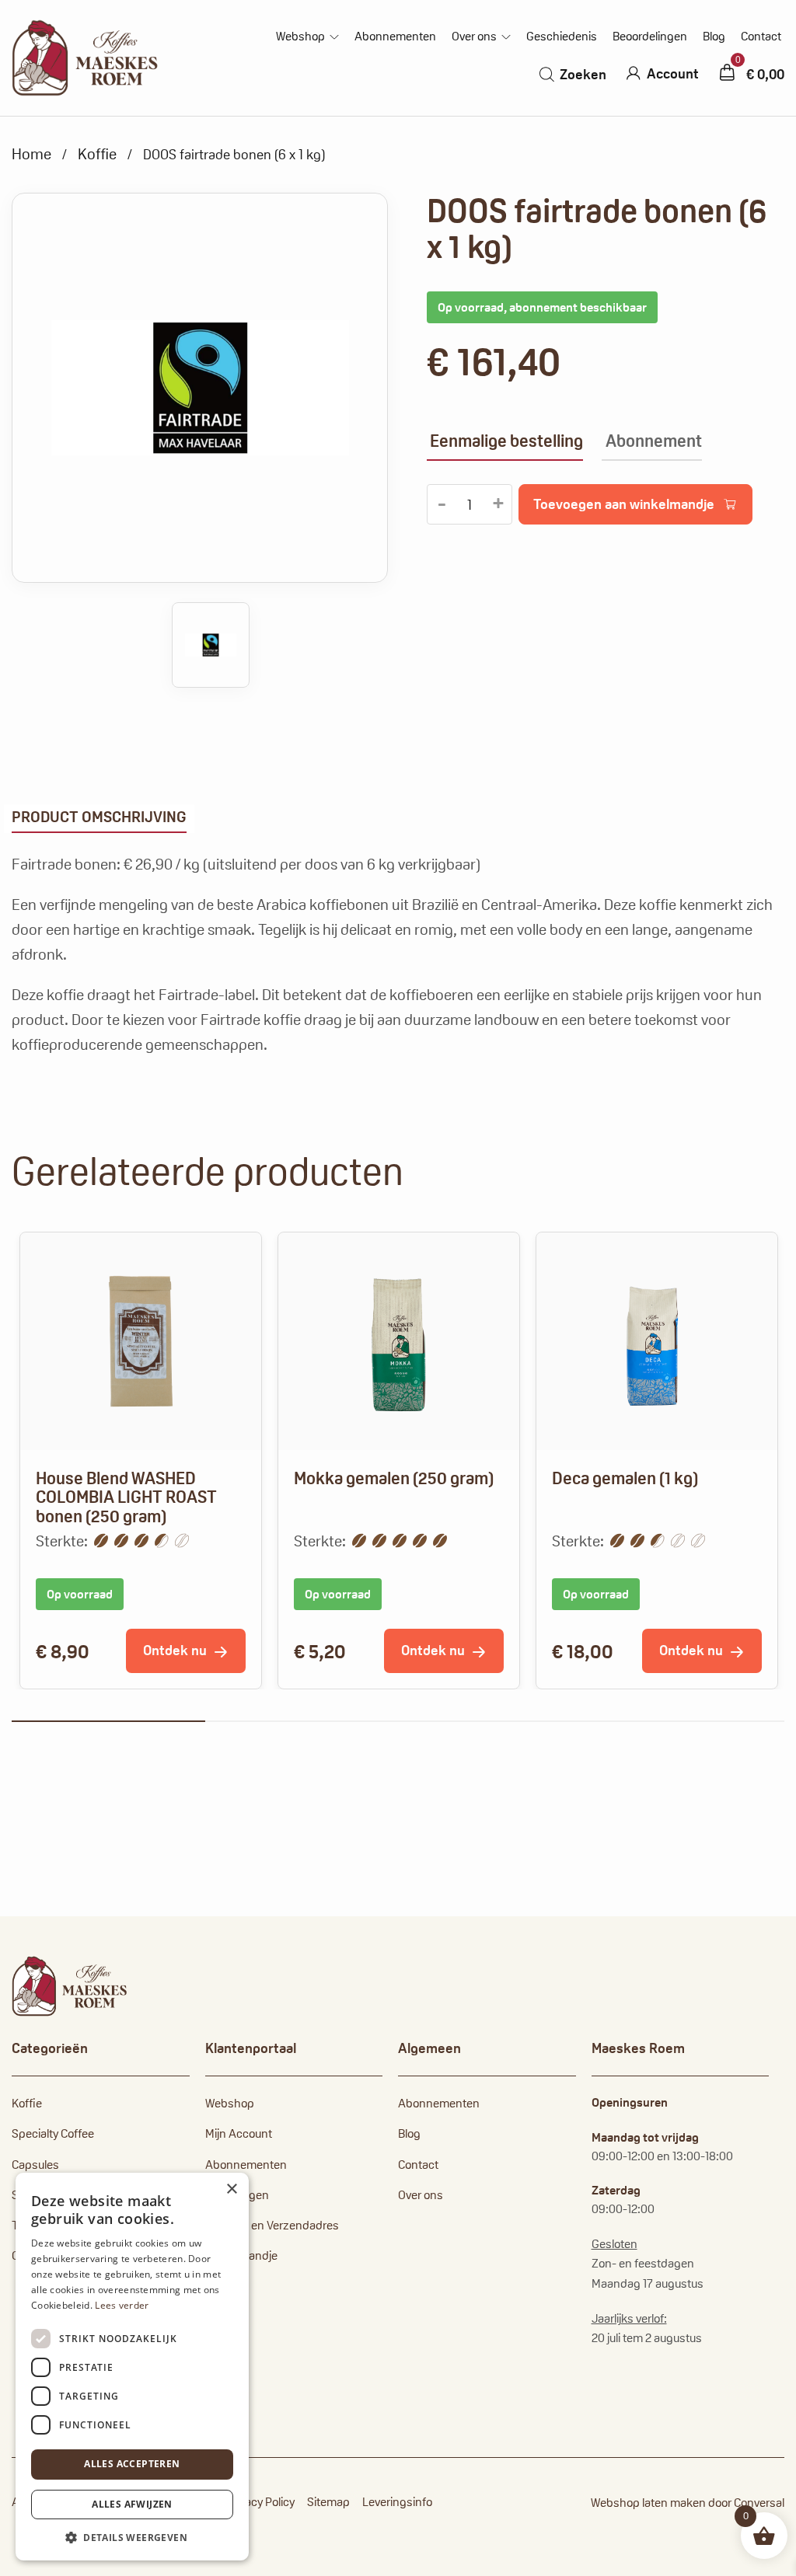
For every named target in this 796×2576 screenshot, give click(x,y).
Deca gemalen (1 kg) (625, 1478)
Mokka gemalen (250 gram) (394, 1478)
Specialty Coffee (53, 2133)
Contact (761, 37)
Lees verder (122, 2305)
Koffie (97, 154)
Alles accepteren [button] (132, 2464)
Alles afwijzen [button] (132, 2504)
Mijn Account (239, 2133)
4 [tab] (688, 1721)
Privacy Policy (260, 2502)
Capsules (35, 2165)
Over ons (474, 37)
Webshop (300, 37)
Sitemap (328, 2502)
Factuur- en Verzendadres (272, 2225)
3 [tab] (495, 1721)
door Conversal (746, 2503)
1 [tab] (108, 1721)
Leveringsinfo (397, 2502)
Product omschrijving (99, 817)
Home (31, 154)
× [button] (231, 2189)
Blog (714, 37)
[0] (727, 72)
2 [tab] (302, 1721)
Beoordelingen (650, 37)
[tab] (99, 819)
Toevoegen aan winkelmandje (624, 504)
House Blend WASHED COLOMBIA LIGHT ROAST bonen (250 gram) (126, 1497)
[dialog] (132, 2367)
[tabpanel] (141, 1461)
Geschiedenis (562, 37)
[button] (132, 2537)
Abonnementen (395, 37)
